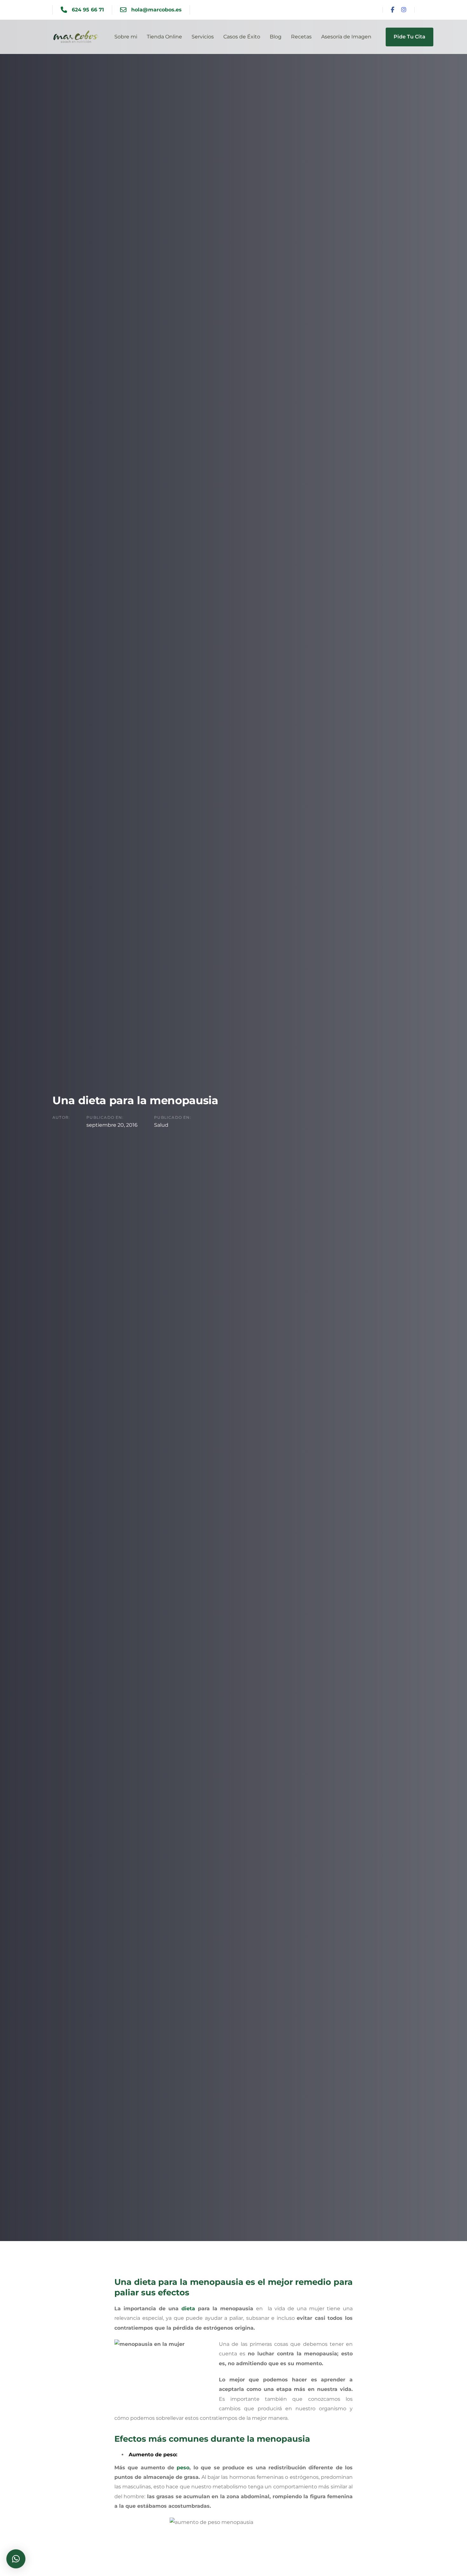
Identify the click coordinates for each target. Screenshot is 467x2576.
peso (183, 2468)
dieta (188, 2309)
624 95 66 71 (88, 10)
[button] (16, 2559)
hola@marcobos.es (156, 10)
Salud (161, 1125)
